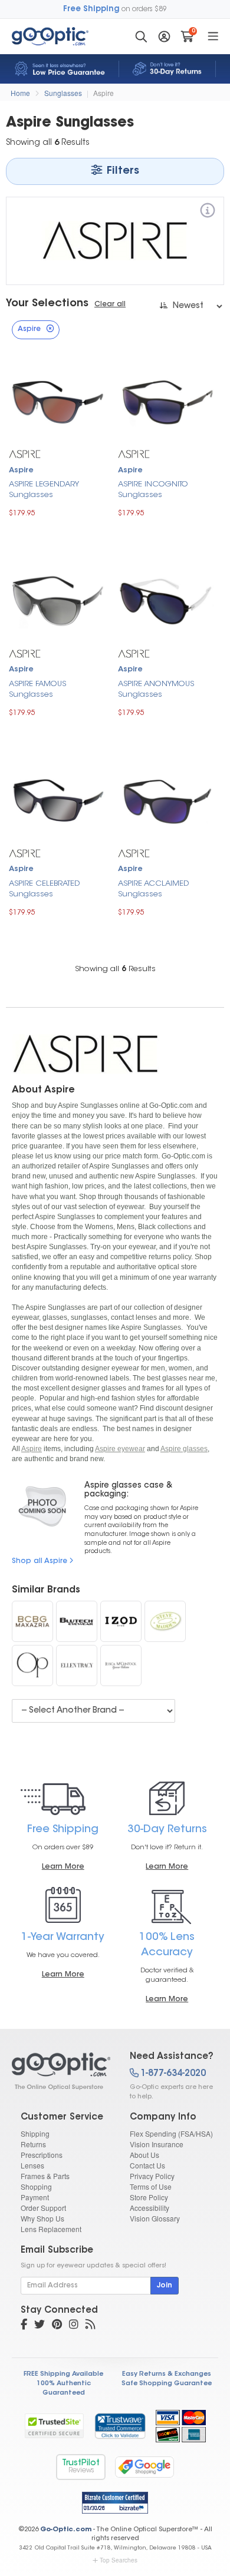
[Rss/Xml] (90, 2326)
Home (20, 93)
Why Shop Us (42, 2218)
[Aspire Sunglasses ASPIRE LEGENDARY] (57, 401)
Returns (33, 2144)
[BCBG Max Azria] (32, 1621)
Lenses (32, 2165)
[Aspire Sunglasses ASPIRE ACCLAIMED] (167, 799)
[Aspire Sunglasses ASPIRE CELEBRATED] (57, 799)
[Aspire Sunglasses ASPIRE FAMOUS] (57, 600)
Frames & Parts (45, 2176)
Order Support (43, 2208)
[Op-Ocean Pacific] (32, 1666)
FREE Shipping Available (63, 2374)
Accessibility (149, 2208)
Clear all (110, 304)
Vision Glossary (155, 2218)
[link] (120, 2426)
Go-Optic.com (66, 2530)
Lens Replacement (51, 2229)
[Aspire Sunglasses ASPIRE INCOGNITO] (167, 401)
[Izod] (121, 1621)
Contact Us (147, 2165)
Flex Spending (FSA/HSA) (171, 2133)
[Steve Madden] (165, 1621)
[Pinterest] (57, 2326)
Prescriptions (42, 2155)
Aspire (103, 93)
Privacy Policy (152, 2176)
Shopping (36, 2186)
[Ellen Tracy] (77, 1666)
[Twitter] (40, 2326)
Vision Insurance (157, 2144)
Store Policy (149, 2197)
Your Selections (47, 304)
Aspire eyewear (120, 1449)
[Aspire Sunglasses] (60, 2071)
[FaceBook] (24, 2326)
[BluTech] (77, 1621)
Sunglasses (63, 93)
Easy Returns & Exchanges (167, 2374)
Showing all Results (115, 969)
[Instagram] (74, 2326)
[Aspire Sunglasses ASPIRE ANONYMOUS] (167, 600)
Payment (35, 2197)
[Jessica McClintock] (121, 1666)
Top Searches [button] (119, 2560)
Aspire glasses (184, 1449)
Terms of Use (151, 2186)
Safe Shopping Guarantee (167, 2384)
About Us (144, 2155)
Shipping (35, 2133)
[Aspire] (208, 212)
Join (165, 2286)
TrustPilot (81, 2467)
